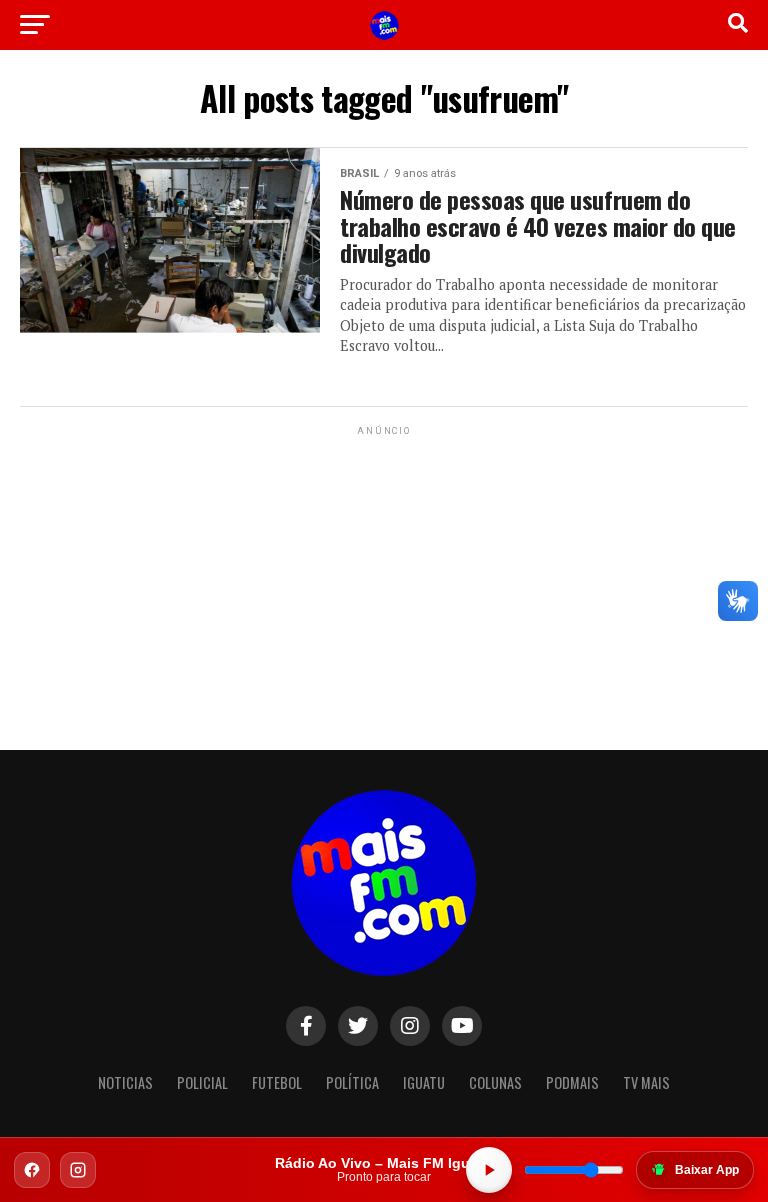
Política (352, 1082)
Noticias (125, 1082)
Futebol (277, 1082)
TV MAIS (646, 1082)
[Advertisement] (384, 565)
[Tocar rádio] (489, 1170)
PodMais (572, 1082)
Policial (202, 1082)
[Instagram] (78, 1170)
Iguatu (424, 1082)
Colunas (495, 1082)
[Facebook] (32, 1170)
